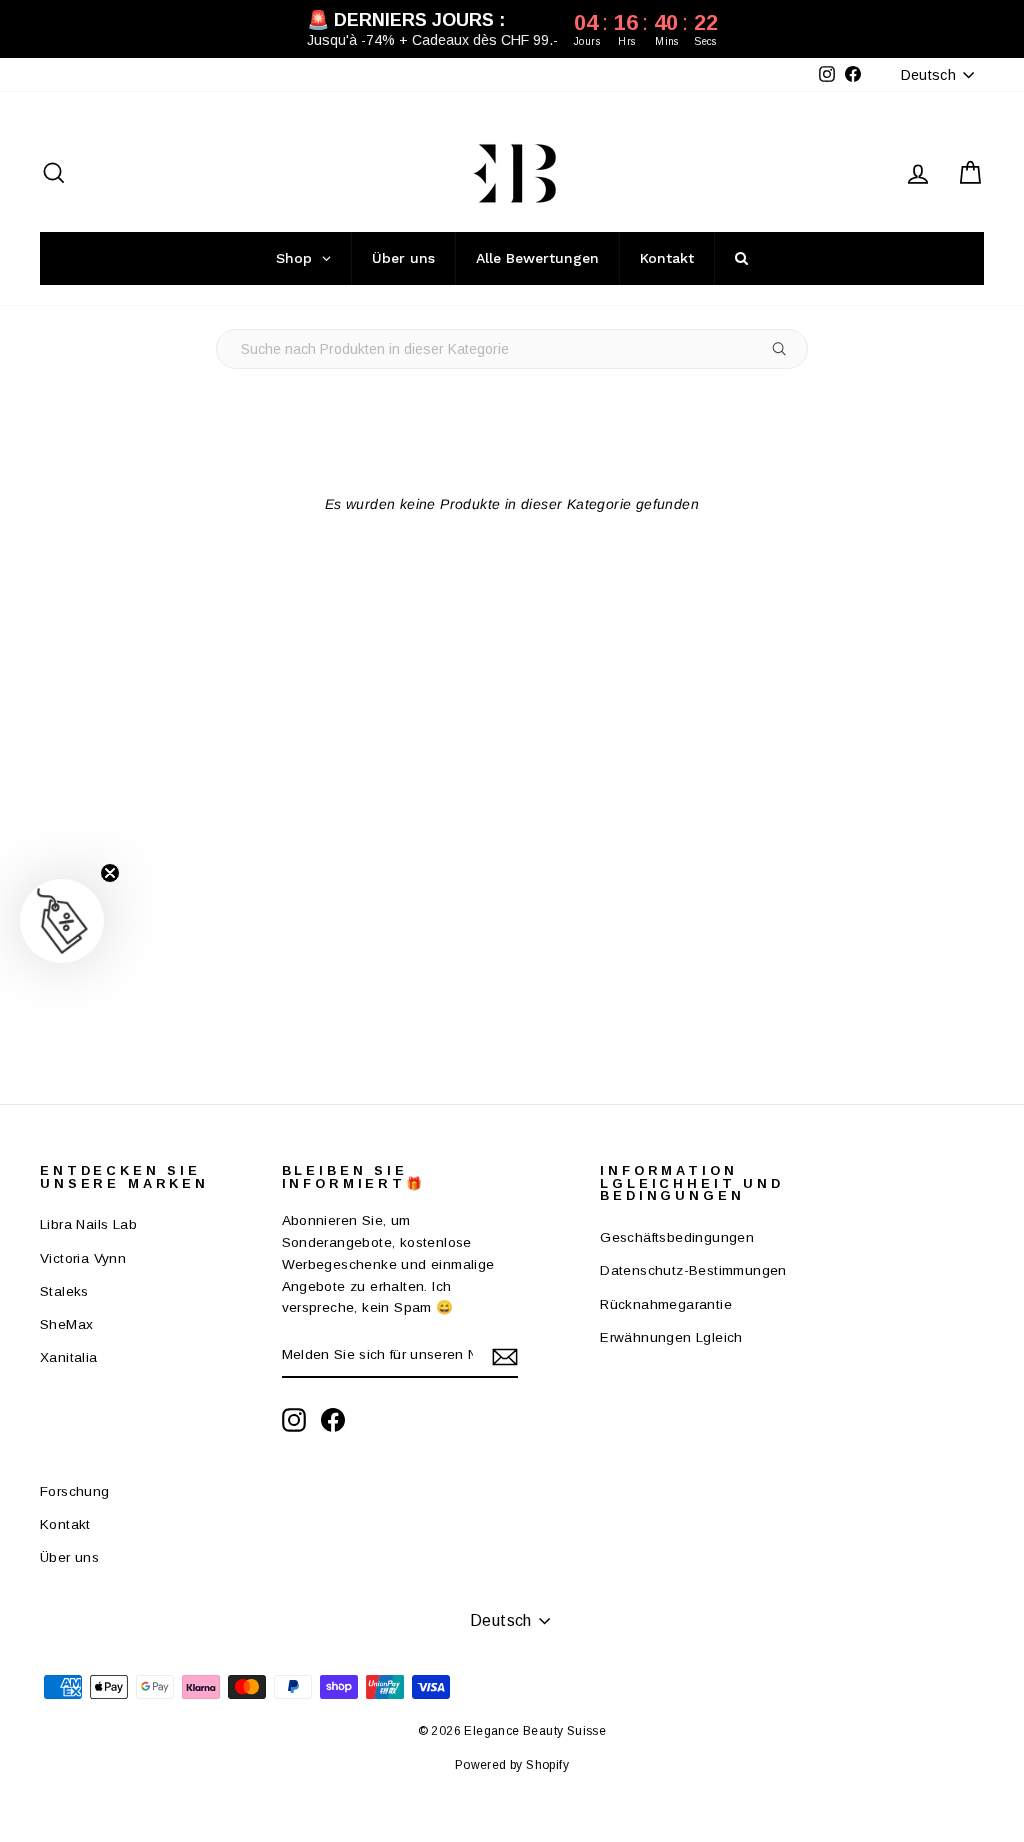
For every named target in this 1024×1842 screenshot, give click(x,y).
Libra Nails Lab (88, 1224)
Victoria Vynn (83, 1258)
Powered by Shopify (512, 1765)
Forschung (75, 1491)
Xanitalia (69, 1357)
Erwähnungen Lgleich (671, 1337)
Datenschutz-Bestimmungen (693, 1270)
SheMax (66, 1324)
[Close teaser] (110, 873)
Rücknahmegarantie (666, 1304)
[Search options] (783, 349)
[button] (62, 921)
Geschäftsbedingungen (677, 1237)
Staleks (64, 1291)
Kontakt (65, 1524)
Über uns (69, 1557)
